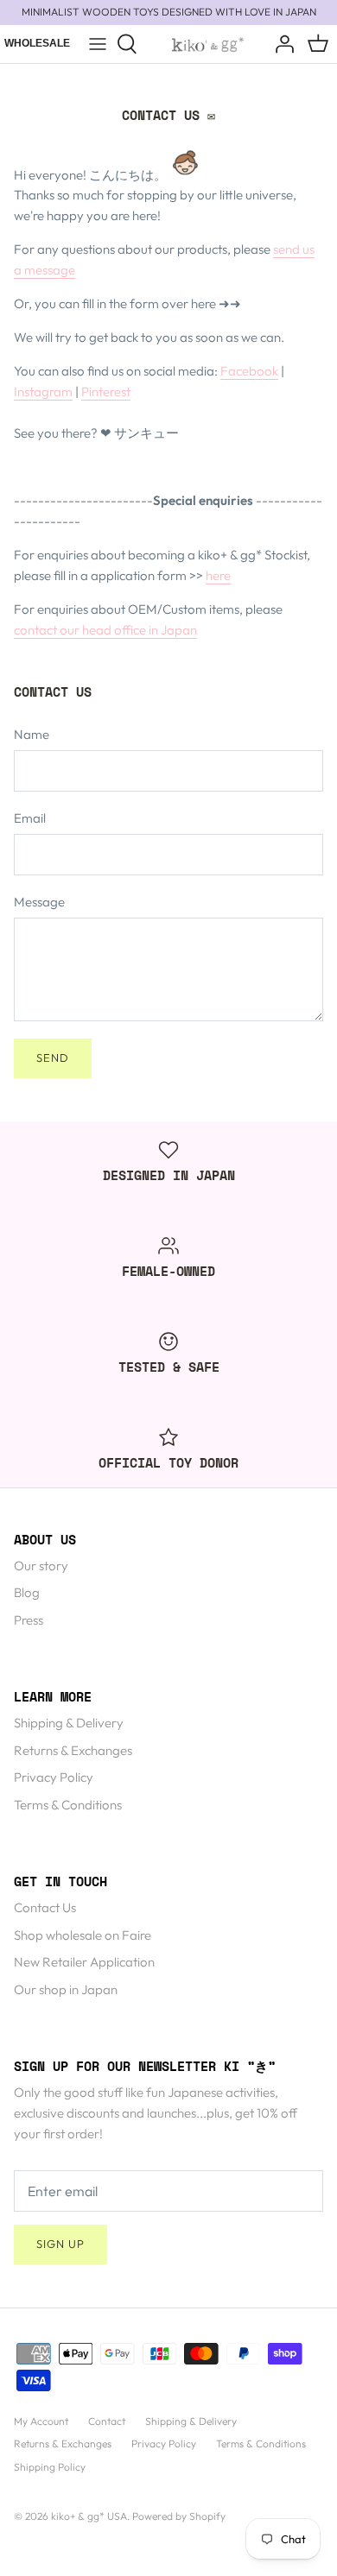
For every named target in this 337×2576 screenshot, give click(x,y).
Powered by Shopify (179, 2516)
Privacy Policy (54, 1777)
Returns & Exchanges (73, 1750)
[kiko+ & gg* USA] (208, 44)
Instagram (43, 391)
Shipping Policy (50, 2467)
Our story (41, 1566)
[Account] (280, 44)
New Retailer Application (84, 1962)
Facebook (249, 371)
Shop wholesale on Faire (83, 1935)
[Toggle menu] (98, 44)
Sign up (60, 2244)
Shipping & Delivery (69, 1723)
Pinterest (106, 391)
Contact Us (45, 1907)
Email (30, 818)
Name (32, 734)
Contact (107, 2421)
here (218, 575)
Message (39, 902)
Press (29, 1620)
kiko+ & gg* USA (89, 2516)
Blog (27, 1592)
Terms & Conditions (68, 1805)
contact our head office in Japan (105, 630)
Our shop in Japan (66, 1989)
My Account (41, 2421)
